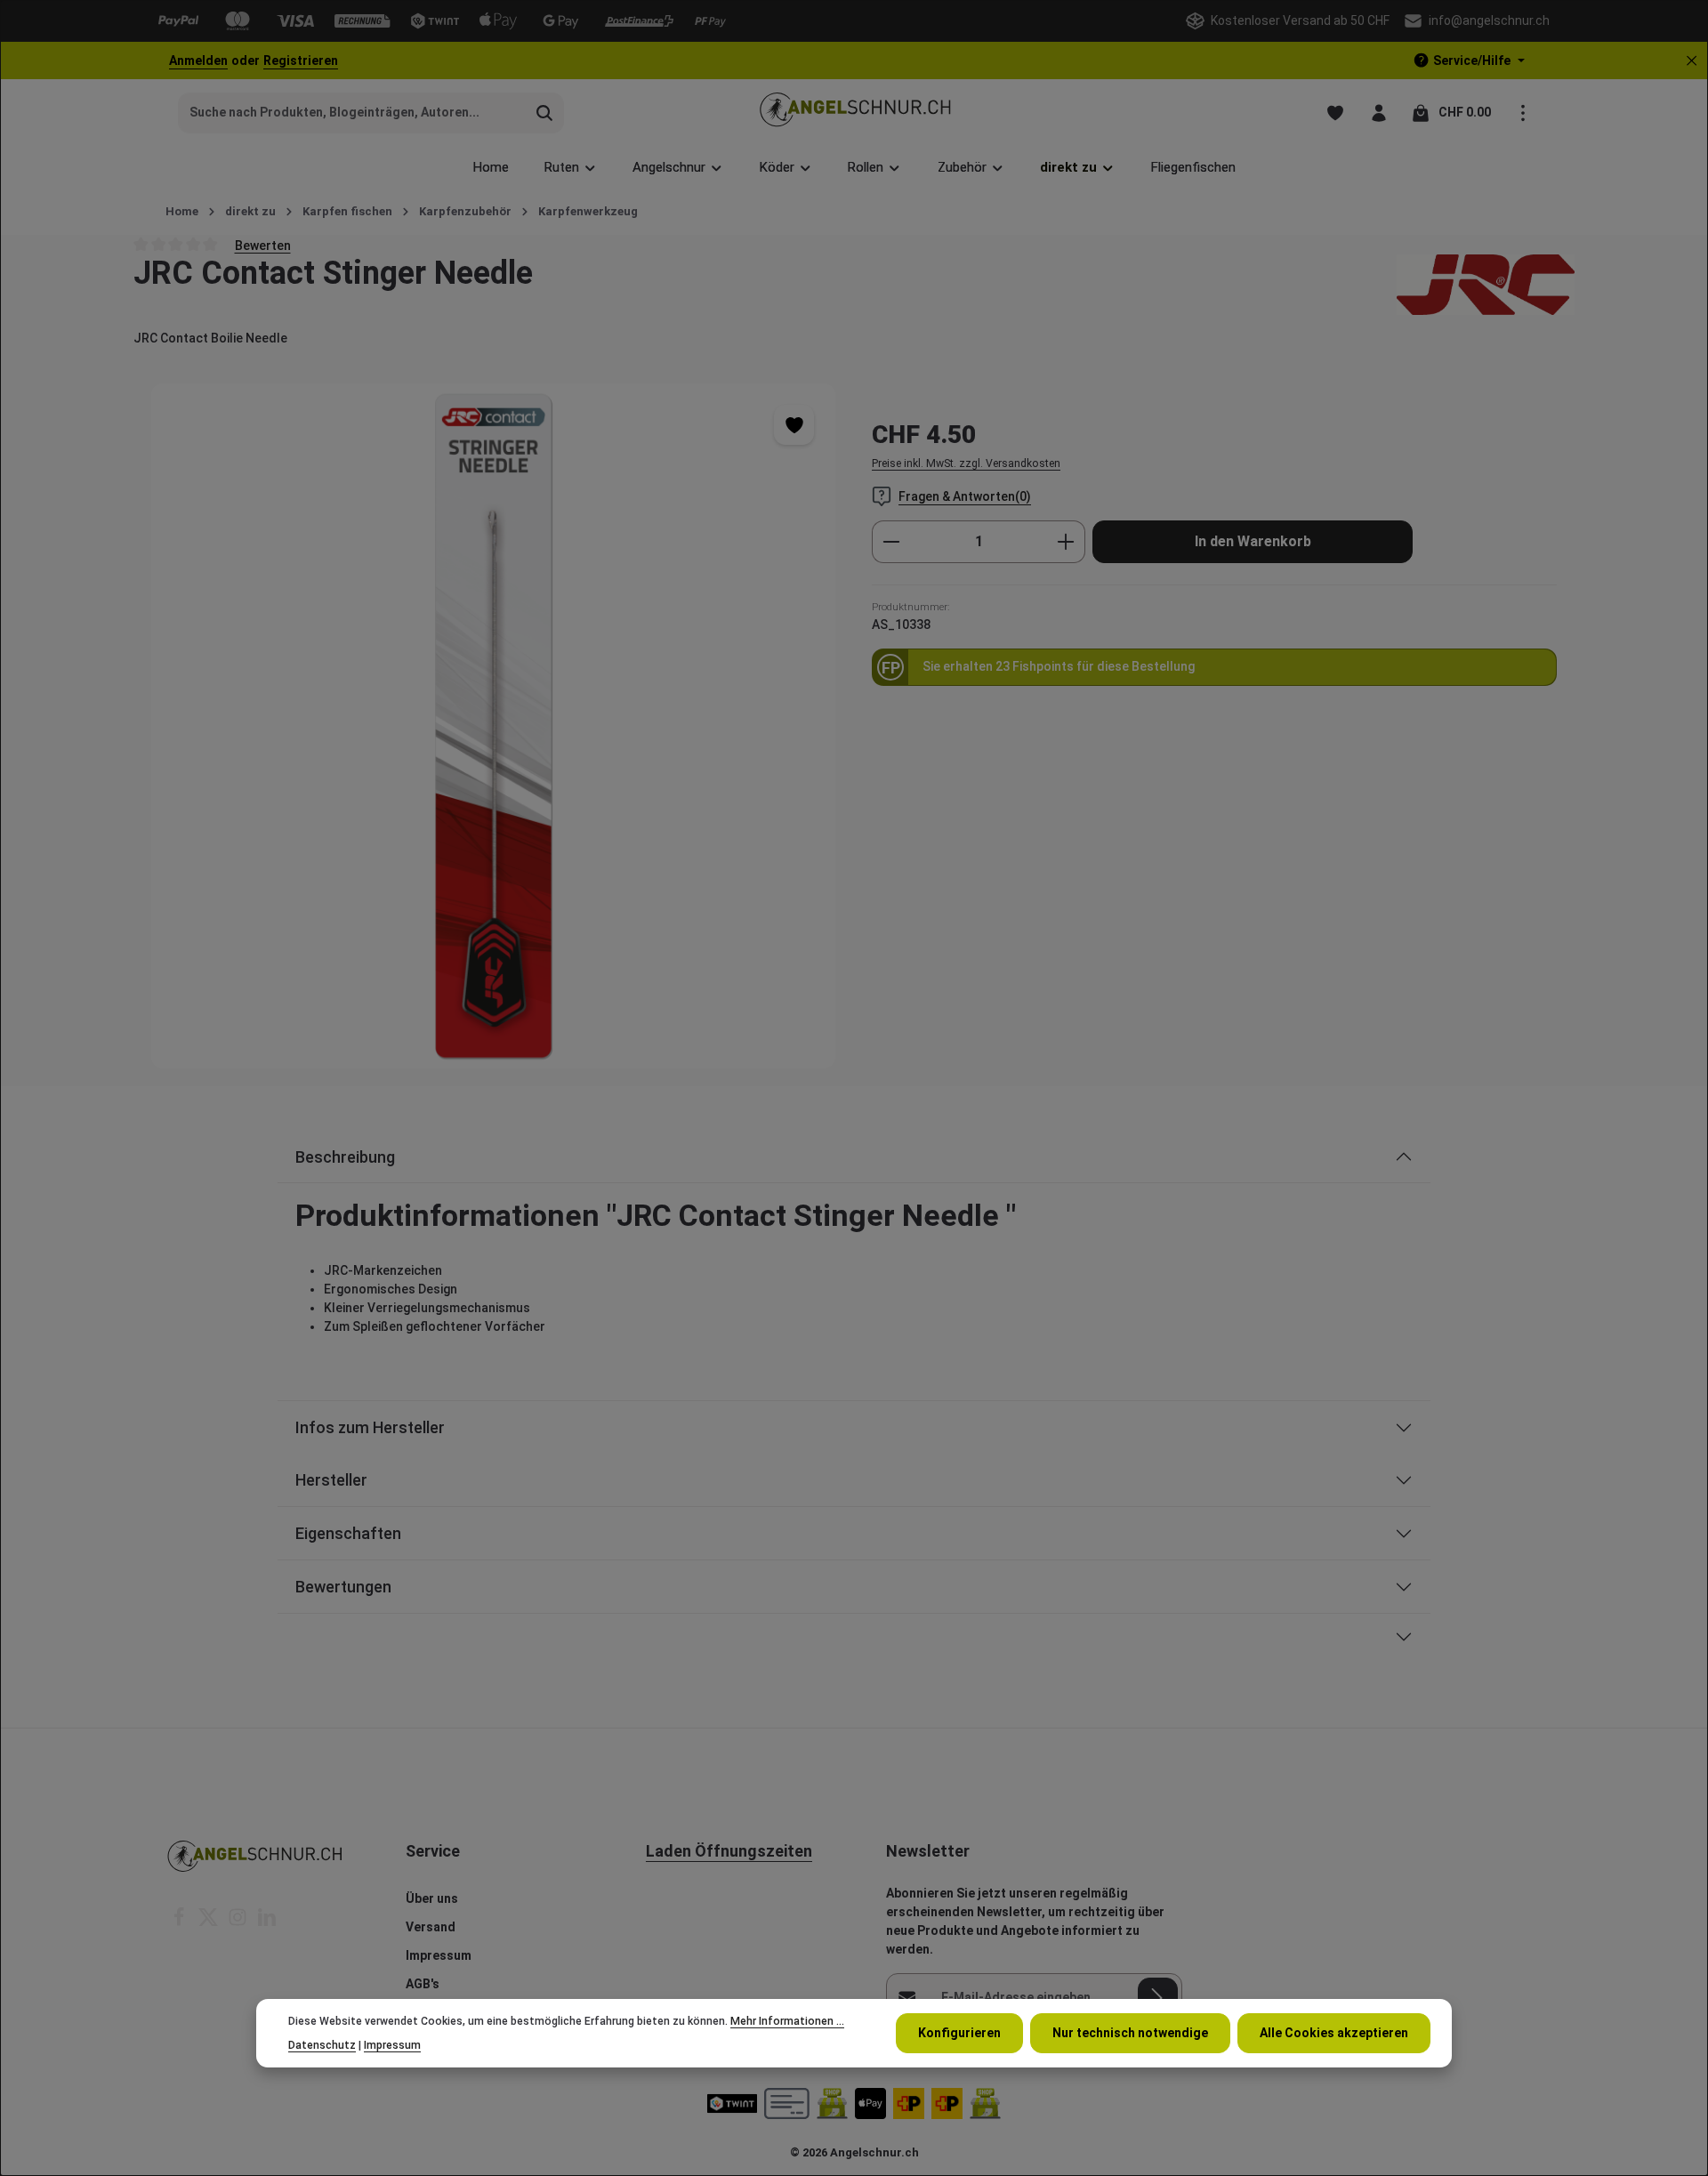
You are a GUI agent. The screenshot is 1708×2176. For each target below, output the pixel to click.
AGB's (423, 1984)
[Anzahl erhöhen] (1066, 542)
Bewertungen (343, 1587)
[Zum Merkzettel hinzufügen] (794, 425)
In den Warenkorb (1253, 541)
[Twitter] (209, 1922)
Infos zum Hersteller (370, 1427)
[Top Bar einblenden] (1523, 113)
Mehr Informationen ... (787, 2021)
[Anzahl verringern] (891, 542)
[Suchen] (545, 113)
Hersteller (331, 1480)
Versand (431, 1927)
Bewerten (263, 245)
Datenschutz (322, 2044)
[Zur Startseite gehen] (854, 113)
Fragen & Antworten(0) (965, 496)
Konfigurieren (959, 2033)
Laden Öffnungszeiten (729, 1851)
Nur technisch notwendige (1130, 2033)
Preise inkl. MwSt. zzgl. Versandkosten (966, 463)
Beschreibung (345, 1157)
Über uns (432, 1898)
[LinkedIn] (267, 1922)
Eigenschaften (348, 1533)
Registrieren (301, 60)
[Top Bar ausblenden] (1692, 61)
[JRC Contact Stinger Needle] (493, 725)
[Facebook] (180, 1922)
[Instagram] (239, 1922)
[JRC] (1486, 285)
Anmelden (198, 60)
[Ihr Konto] (1378, 113)
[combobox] (352, 113)
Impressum (439, 1955)
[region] (494, 725)
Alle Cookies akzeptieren (1334, 2033)
